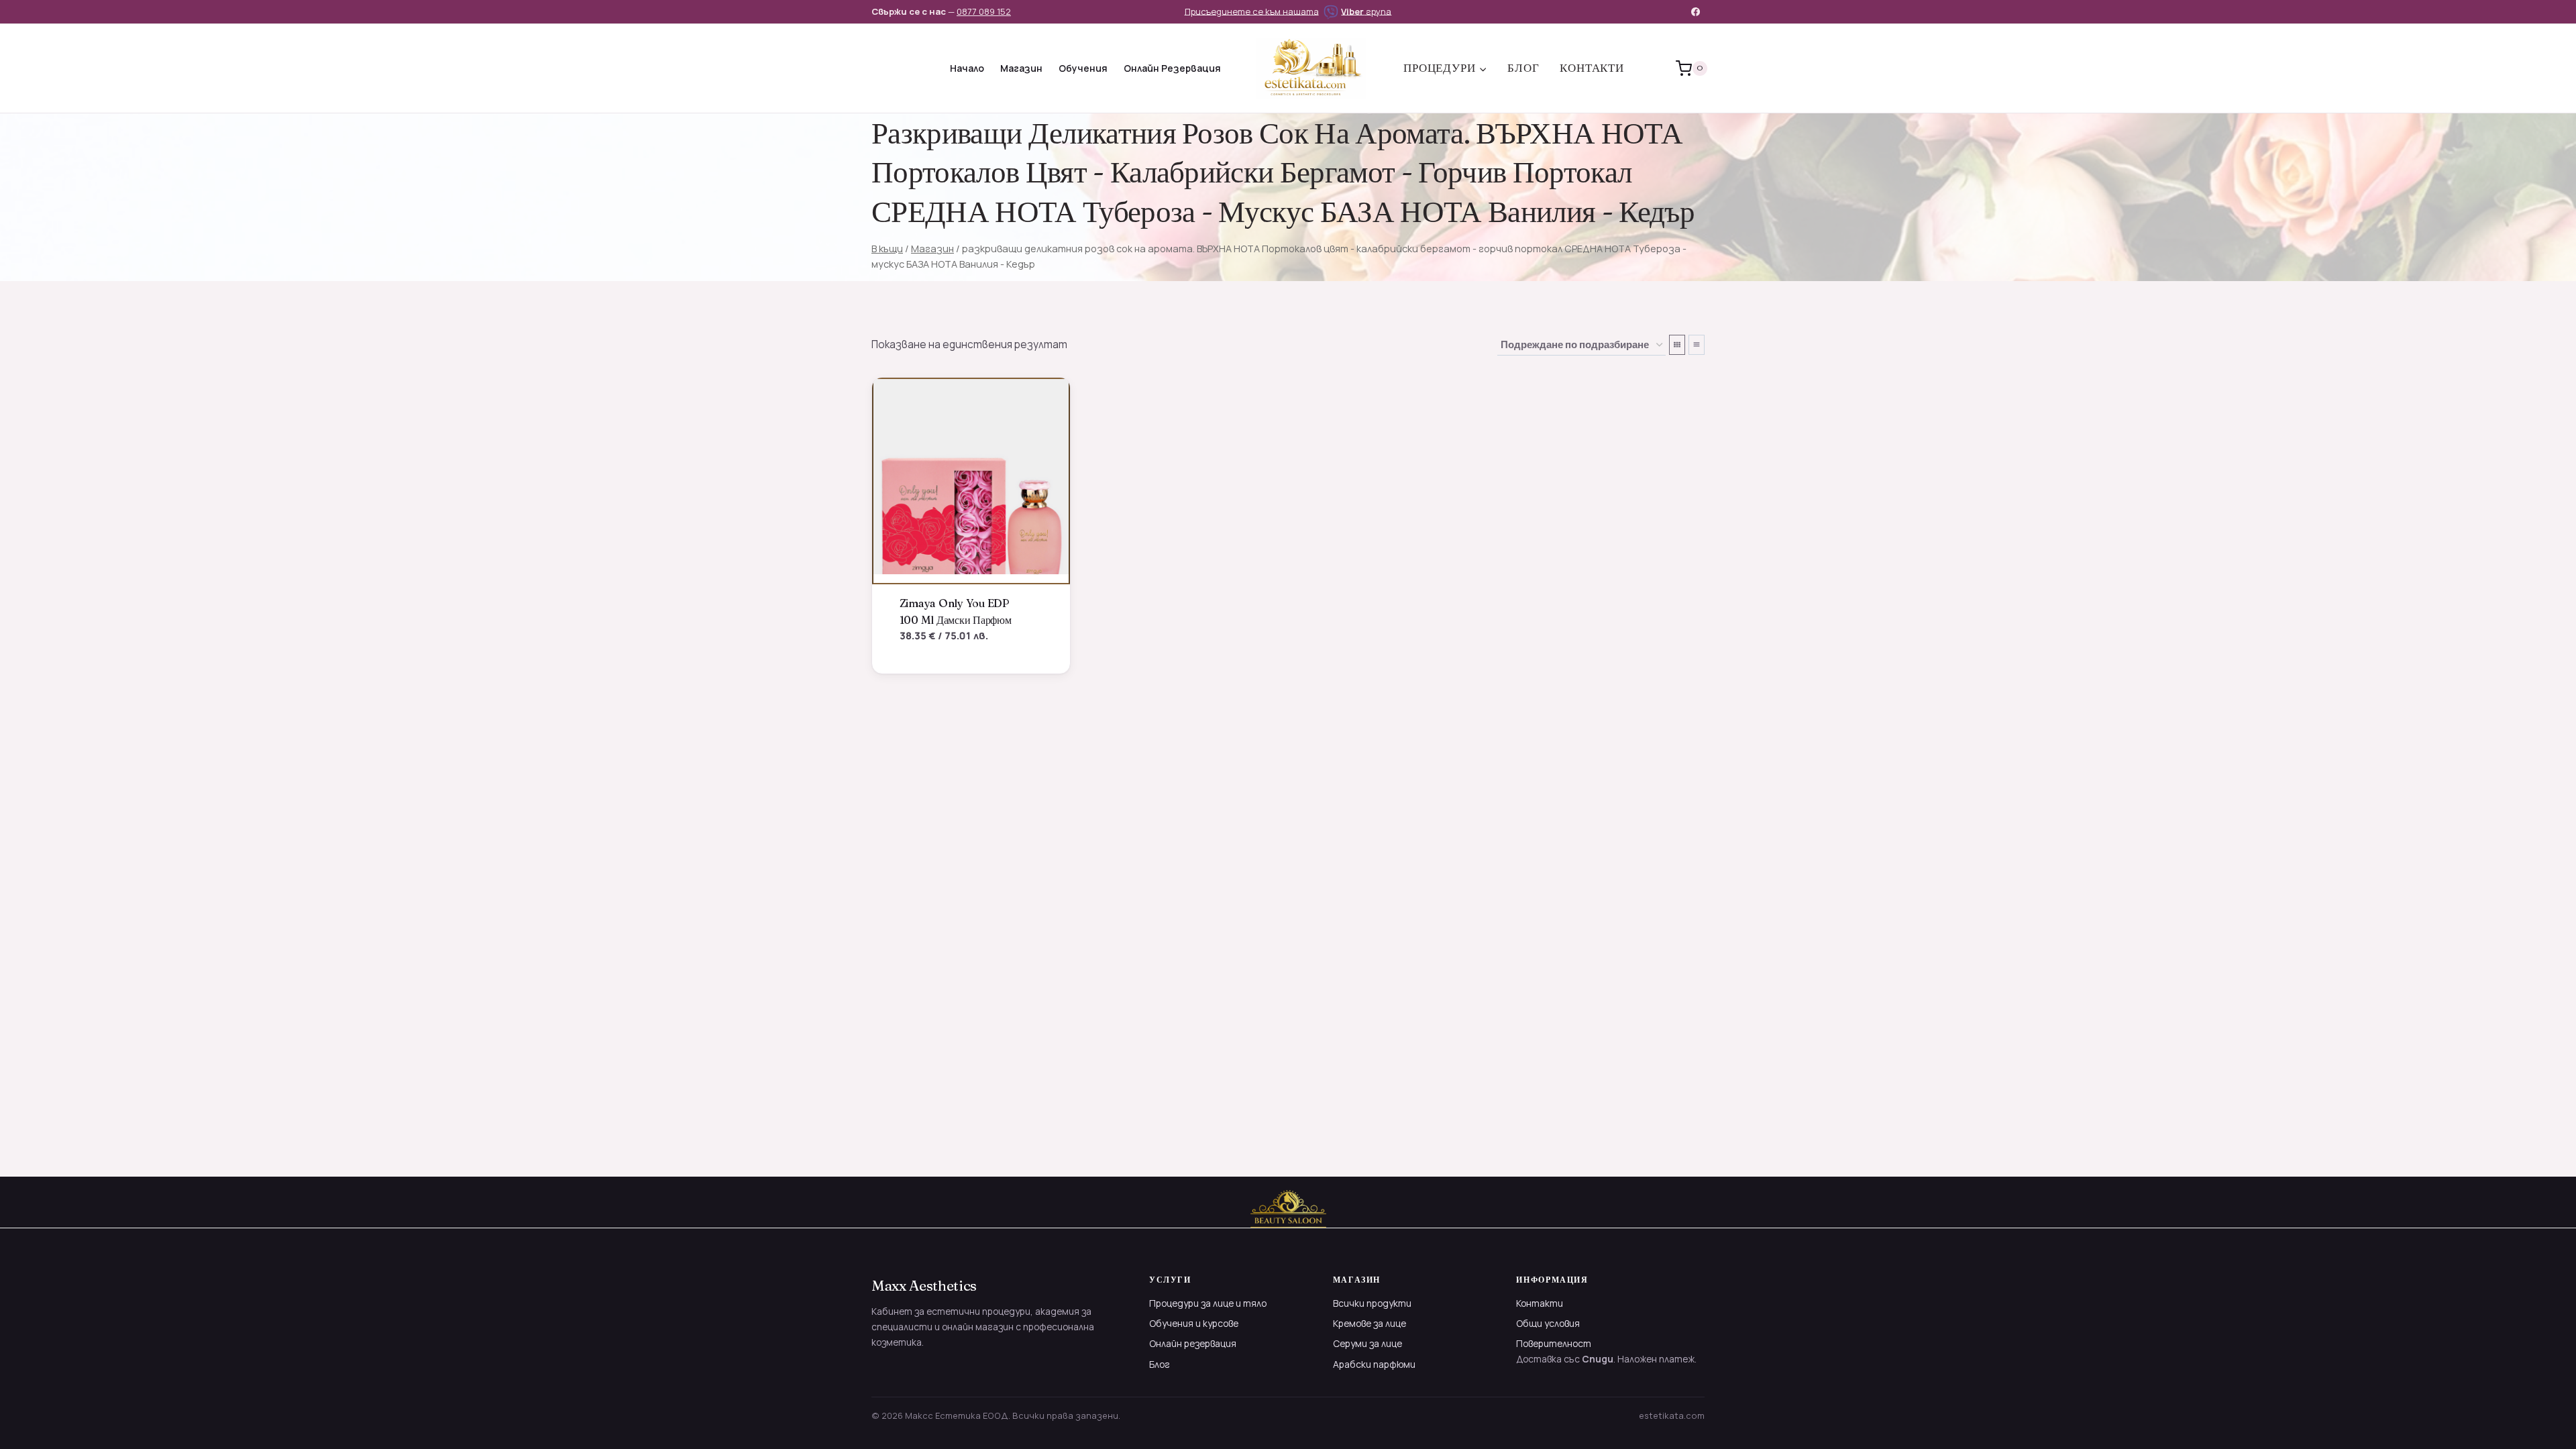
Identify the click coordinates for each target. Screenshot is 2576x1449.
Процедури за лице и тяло (1208, 1303)
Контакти (1592, 68)
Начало (967, 68)
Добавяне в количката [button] (966, 658)
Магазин (1021, 68)
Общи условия (1548, 1323)
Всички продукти (1372, 1303)
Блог (1523, 68)
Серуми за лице (1367, 1343)
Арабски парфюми (1374, 1364)
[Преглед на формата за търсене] (883, 68)
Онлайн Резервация (1172, 68)
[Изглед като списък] (1697, 345)
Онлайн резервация (1193, 1343)
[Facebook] (1696, 11)
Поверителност (1554, 1343)
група (1366, 11)
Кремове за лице (1370, 1323)
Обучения (1083, 68)
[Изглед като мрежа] (1677, 345)
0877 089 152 (984, 11)
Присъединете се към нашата (1252, 11)
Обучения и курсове (1194, 1323)
